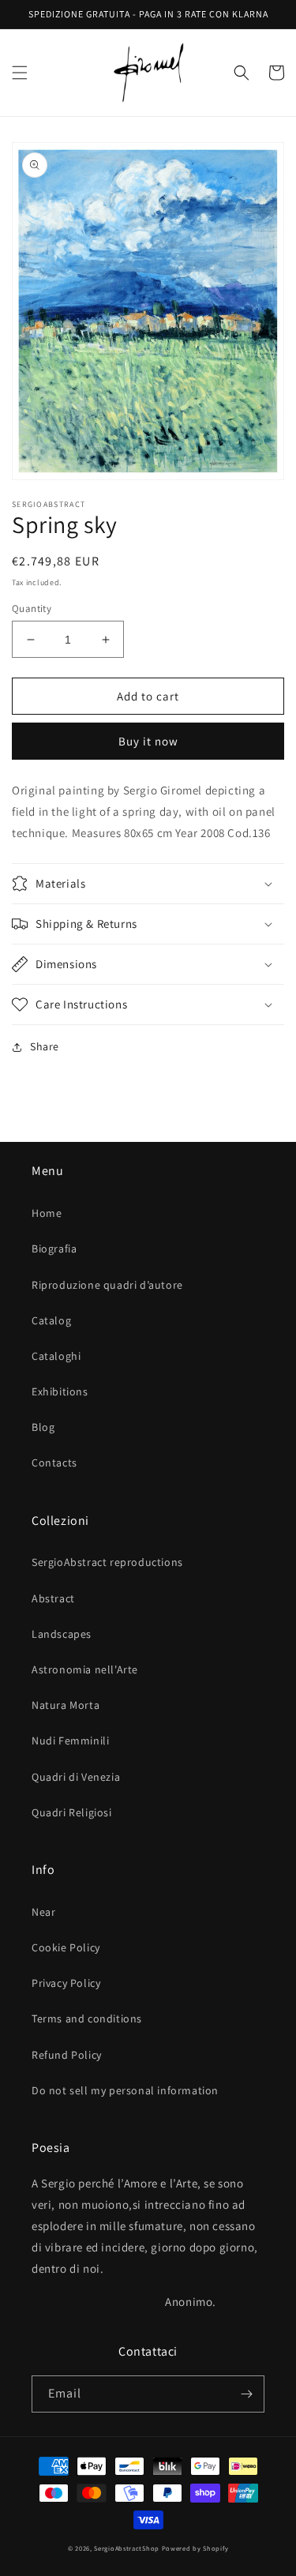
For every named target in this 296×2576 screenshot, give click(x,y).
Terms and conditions (87, 2018)
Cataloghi (56, 1356)
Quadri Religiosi (72, 1812)
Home (47, 1213)
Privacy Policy (66, 1983)
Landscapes (62, 1634)
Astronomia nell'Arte (85, 1669)
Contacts (54, 1463)
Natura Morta (66, 1705)
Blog (43, 1427)
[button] (20, 73)
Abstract (53, 1598)
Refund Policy (67, 2055)
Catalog (51, 1320)
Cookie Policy (66, 1947)
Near (43, 1912)
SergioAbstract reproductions (107, 1562)
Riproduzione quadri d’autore (107, 1285)
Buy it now (148, 741)
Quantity (32, 608)
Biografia (54, 1249)
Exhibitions (60, 1391)
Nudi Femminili (70, 1740)
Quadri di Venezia (76, 1777)
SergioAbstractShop (127, 2548)
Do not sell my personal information (125, 2090)
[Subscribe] (246, 2394)
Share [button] (45, 1046)
